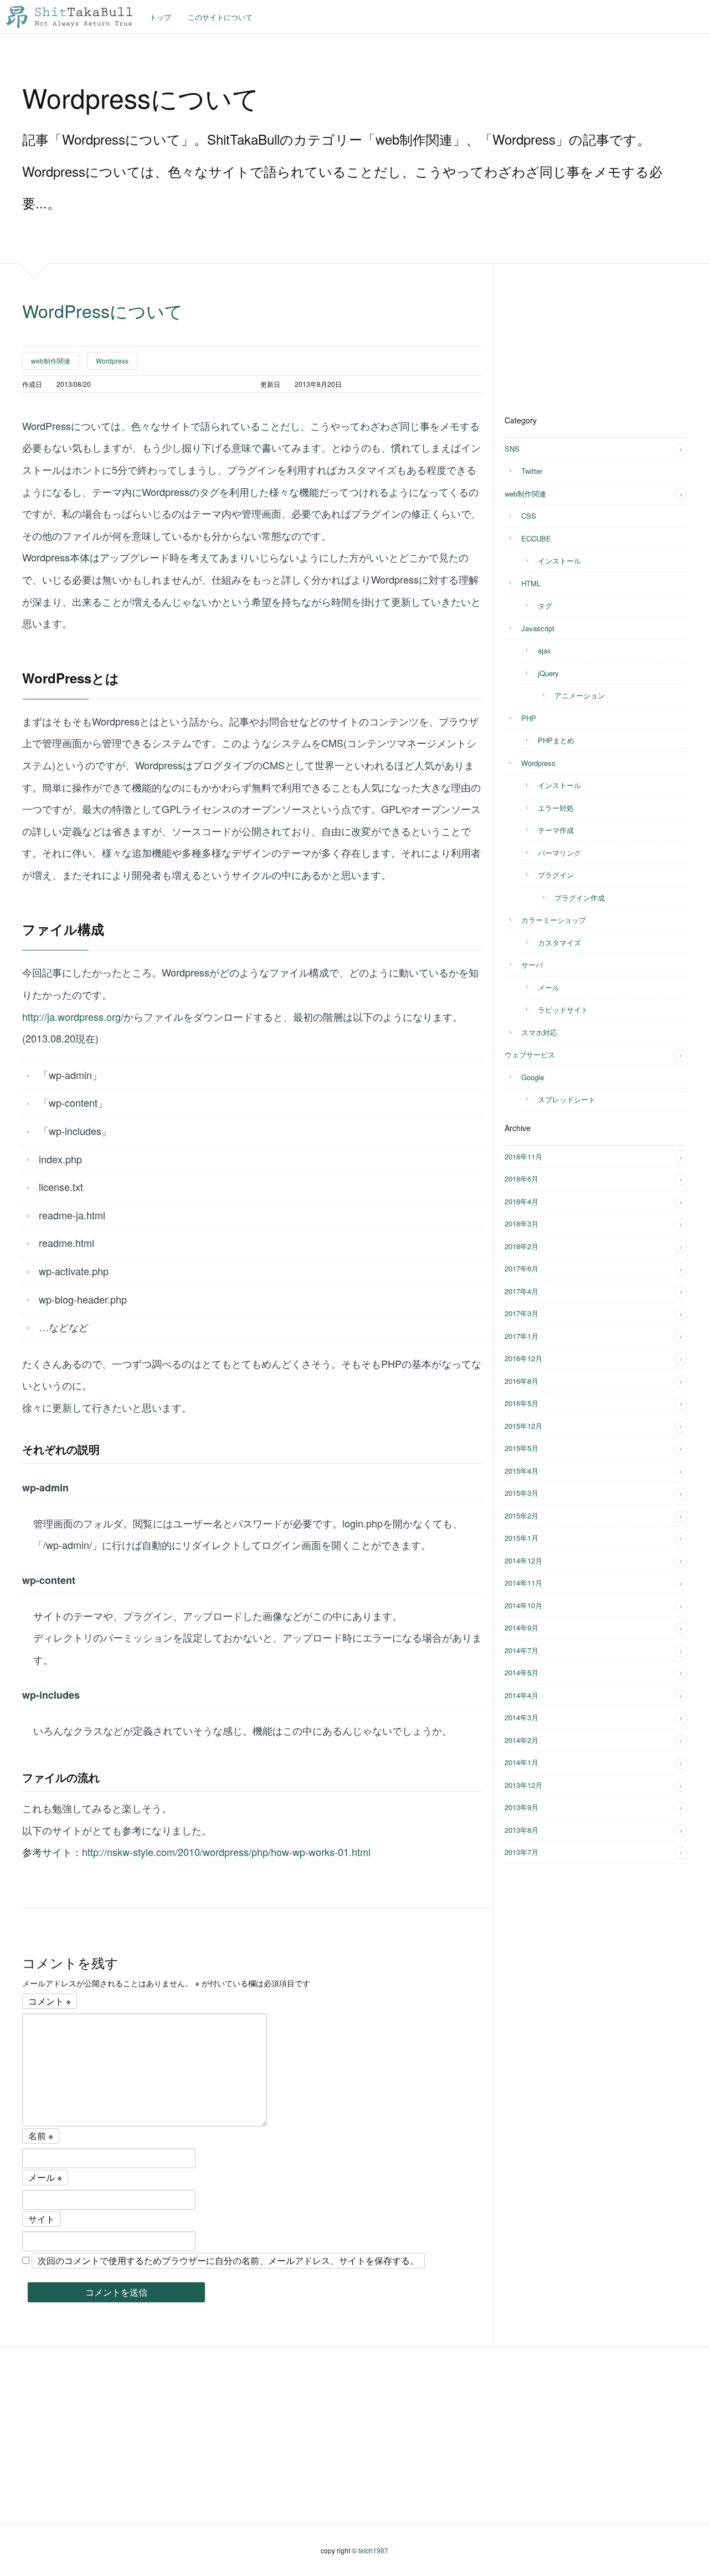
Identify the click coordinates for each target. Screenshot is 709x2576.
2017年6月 (522, 1268)
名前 (41, 2136)
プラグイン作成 (580, 898)
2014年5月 (522, 1672)
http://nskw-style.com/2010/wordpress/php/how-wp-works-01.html (226, 1852)
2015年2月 (522, 1516)
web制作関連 (51, 361)
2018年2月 (522, 1246)
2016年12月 (523, 1358)
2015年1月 (522, 1538)
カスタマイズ (559, 942)
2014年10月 (523, 1605)
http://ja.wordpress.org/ (73, 1016)
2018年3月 (522, 1223)
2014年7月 (522, 1650)
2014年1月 (522, 1762)
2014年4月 (522, 1695)
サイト (42, 2219)
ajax (544, 650)
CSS (529, 516)
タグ (545, 605)
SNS (512, 449)
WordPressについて (102, 310)
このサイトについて (220, 17)
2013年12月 (523, 1785)
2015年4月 (522, 1471)
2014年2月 (522, 1740)
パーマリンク (559, 853)
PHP (529, 718)
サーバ (532, 965)
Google (533, 1077)
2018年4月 (522, 1201)
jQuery (548, 673)
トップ (160, 17)
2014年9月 (522, 1627)
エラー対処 (556, 808)
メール (45, 2177)
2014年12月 (523, 1560)
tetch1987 (373, 2550)
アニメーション (580, 695)
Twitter (532, 471)
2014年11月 (523, 1583)
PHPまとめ (556, 740)
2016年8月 (522, 1381)
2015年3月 (522, 1493)
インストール (559, 561)
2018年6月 (522, 1179)
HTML (531, 583)
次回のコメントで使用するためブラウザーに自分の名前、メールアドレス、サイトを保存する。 (228, 2260)
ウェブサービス (530, 1054)
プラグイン (556, 875)
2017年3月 (522, 1313)
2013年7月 (522, 1852)
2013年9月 (522, 1807)
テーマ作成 (556, 830)
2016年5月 (522, 1403)
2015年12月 (523, 1426)
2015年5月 (522, 1448)
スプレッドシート (567, 1099)
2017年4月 (522, 1291)
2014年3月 (522, 1717)
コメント (50, 2001)
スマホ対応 (539, 1032)
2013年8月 (522, 1830)
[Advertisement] (588, 333)
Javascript (538, 628)
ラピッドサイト (563, 1010)
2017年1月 (522, 1336)
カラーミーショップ (554, 920)
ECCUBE (536, 538)
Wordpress (112, 361)
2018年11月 (523, 1156)
